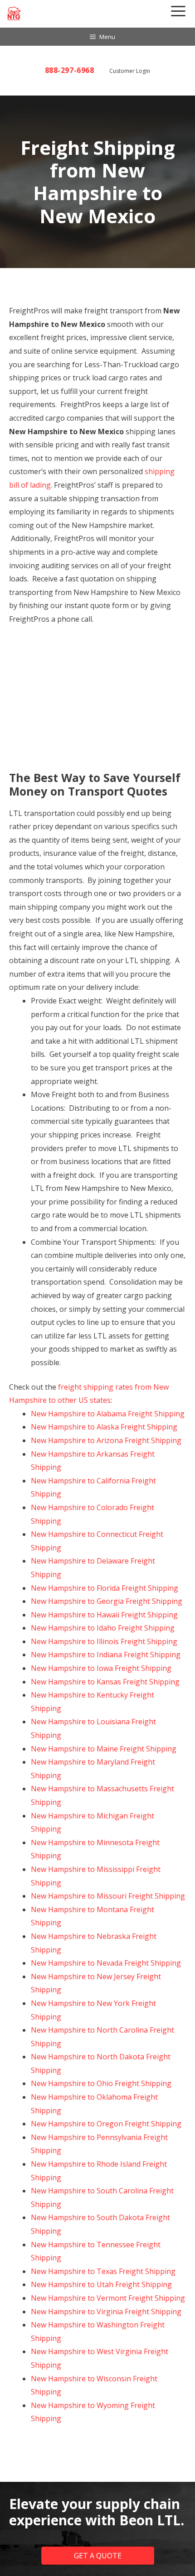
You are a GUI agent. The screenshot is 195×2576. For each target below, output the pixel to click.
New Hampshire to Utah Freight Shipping (101, 2284)
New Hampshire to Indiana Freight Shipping (106, 1655)
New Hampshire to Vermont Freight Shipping (108, 2298)
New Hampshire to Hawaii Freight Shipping (104, 1615)
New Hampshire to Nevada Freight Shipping (106, 1963)
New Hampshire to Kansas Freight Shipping (105, 1682)
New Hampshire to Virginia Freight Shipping (106, 2312)
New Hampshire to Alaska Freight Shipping (104, 1427)
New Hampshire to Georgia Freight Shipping (107, 1601)
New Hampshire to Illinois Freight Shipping (104, 1641)
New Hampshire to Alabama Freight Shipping (108, 1414)
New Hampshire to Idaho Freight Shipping (103, 1628)
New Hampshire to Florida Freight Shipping (105, 1588)
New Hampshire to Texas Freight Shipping (103, 2271)
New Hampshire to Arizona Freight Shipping (106, 1440)
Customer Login (130, 71)
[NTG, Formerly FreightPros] (15, 13)
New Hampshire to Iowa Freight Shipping (101, 1668)
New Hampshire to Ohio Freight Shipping (101, 2083)
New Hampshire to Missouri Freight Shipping (108, 1896)
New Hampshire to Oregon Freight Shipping (106, 2124)
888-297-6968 (70, 70)
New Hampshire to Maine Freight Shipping (104, 1749)
